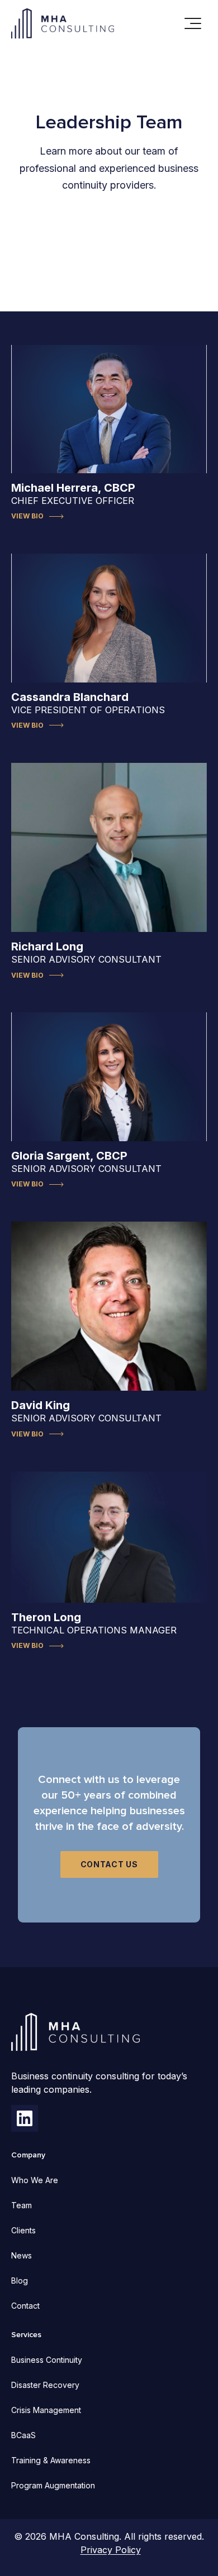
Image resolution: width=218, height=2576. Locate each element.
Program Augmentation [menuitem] (53, 2485)
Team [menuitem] (22, 2205)
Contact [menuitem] (25, 2306)
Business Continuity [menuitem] (47, 2360)
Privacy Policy (111, 2550)
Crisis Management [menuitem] (46, 2410)
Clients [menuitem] (23, 2230)
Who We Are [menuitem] (35, 2180)
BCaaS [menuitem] (23, 2435)
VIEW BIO (27, 516)
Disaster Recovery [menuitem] (45, 2385)
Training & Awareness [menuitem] (51, 2460)
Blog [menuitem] (20, 2281)
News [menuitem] (22, 2255)
